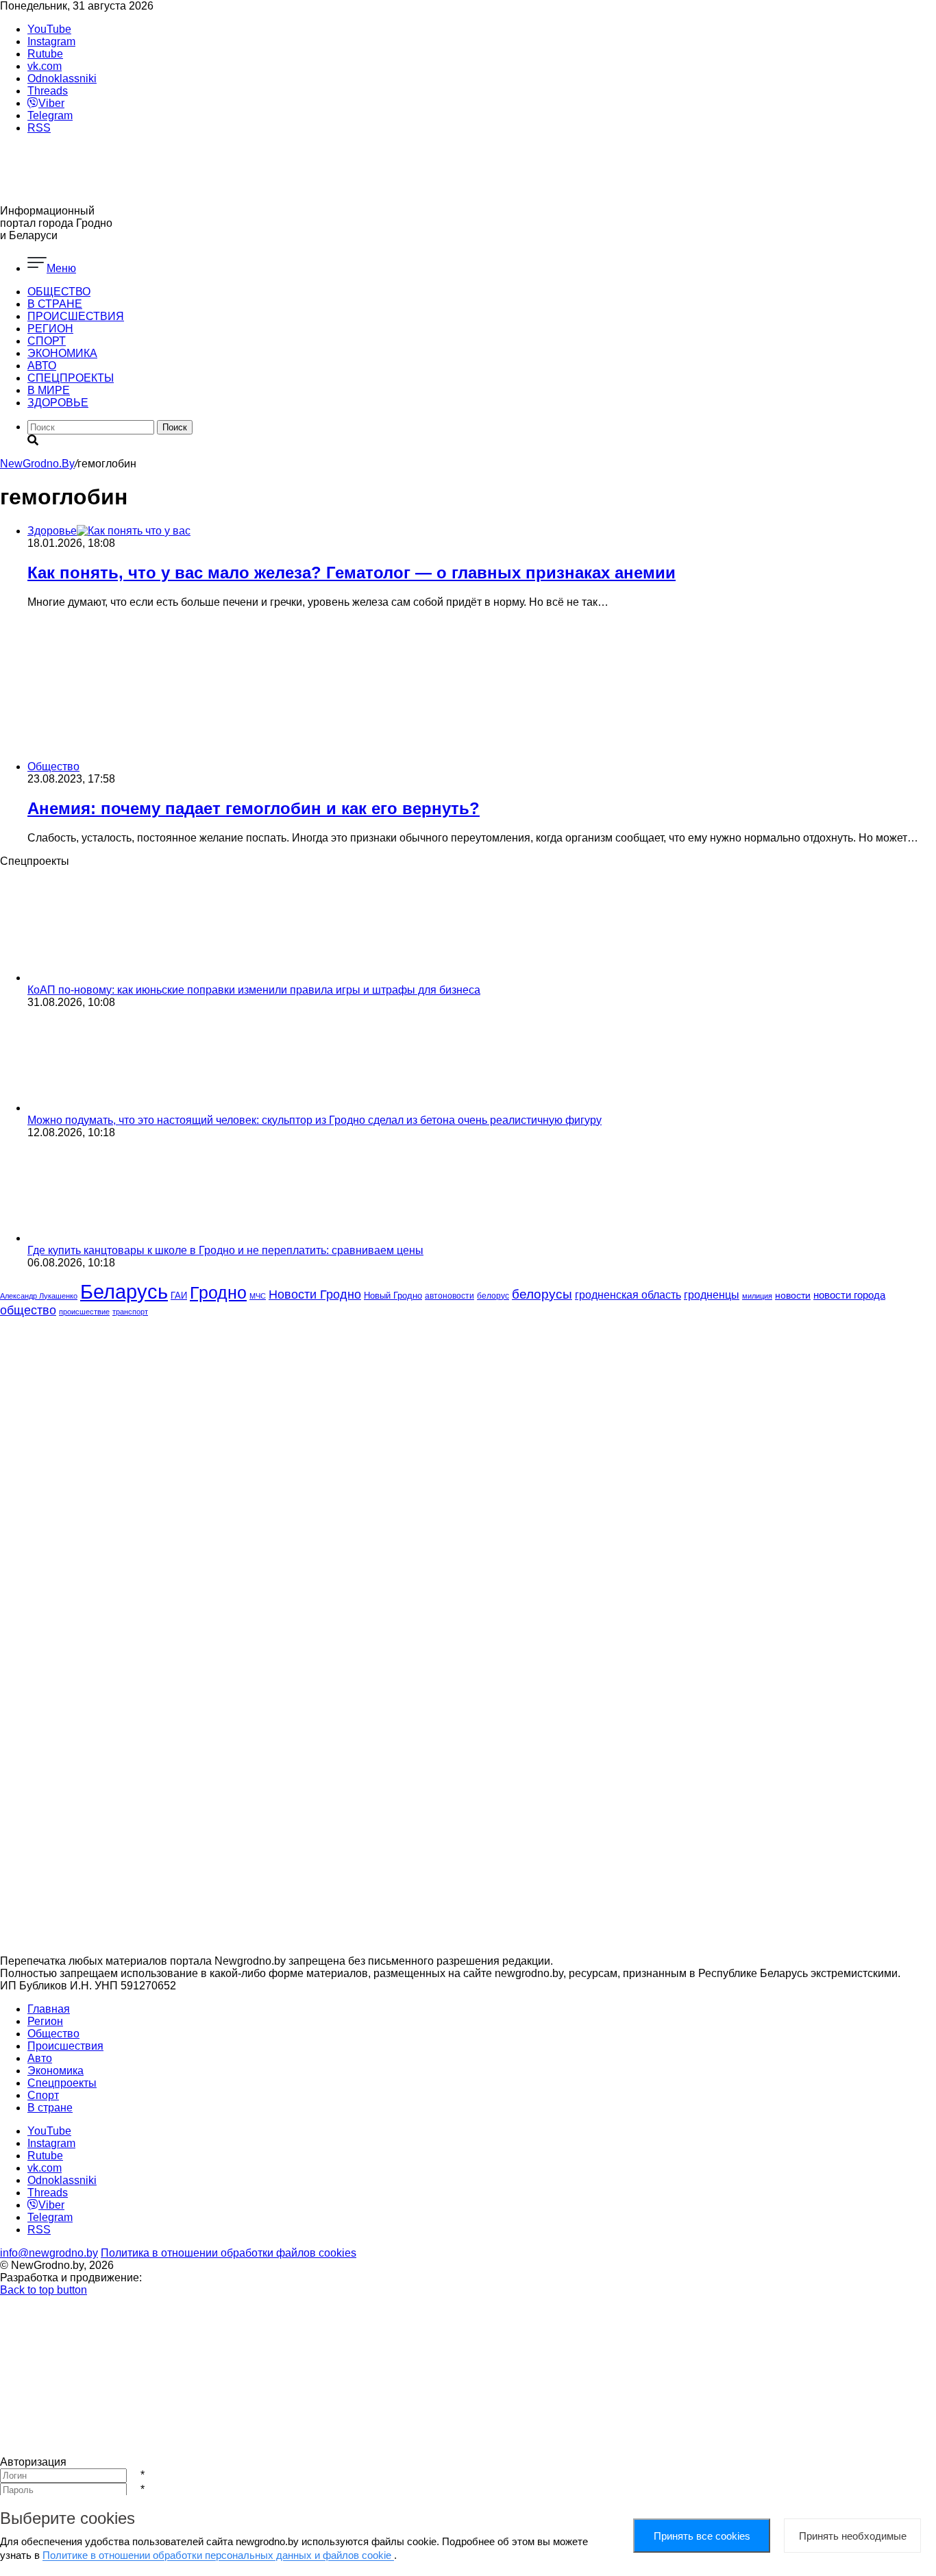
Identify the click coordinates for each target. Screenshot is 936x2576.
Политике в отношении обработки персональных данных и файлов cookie (218, 2555)
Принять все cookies (702, 2536)
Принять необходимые (853, 2536)
